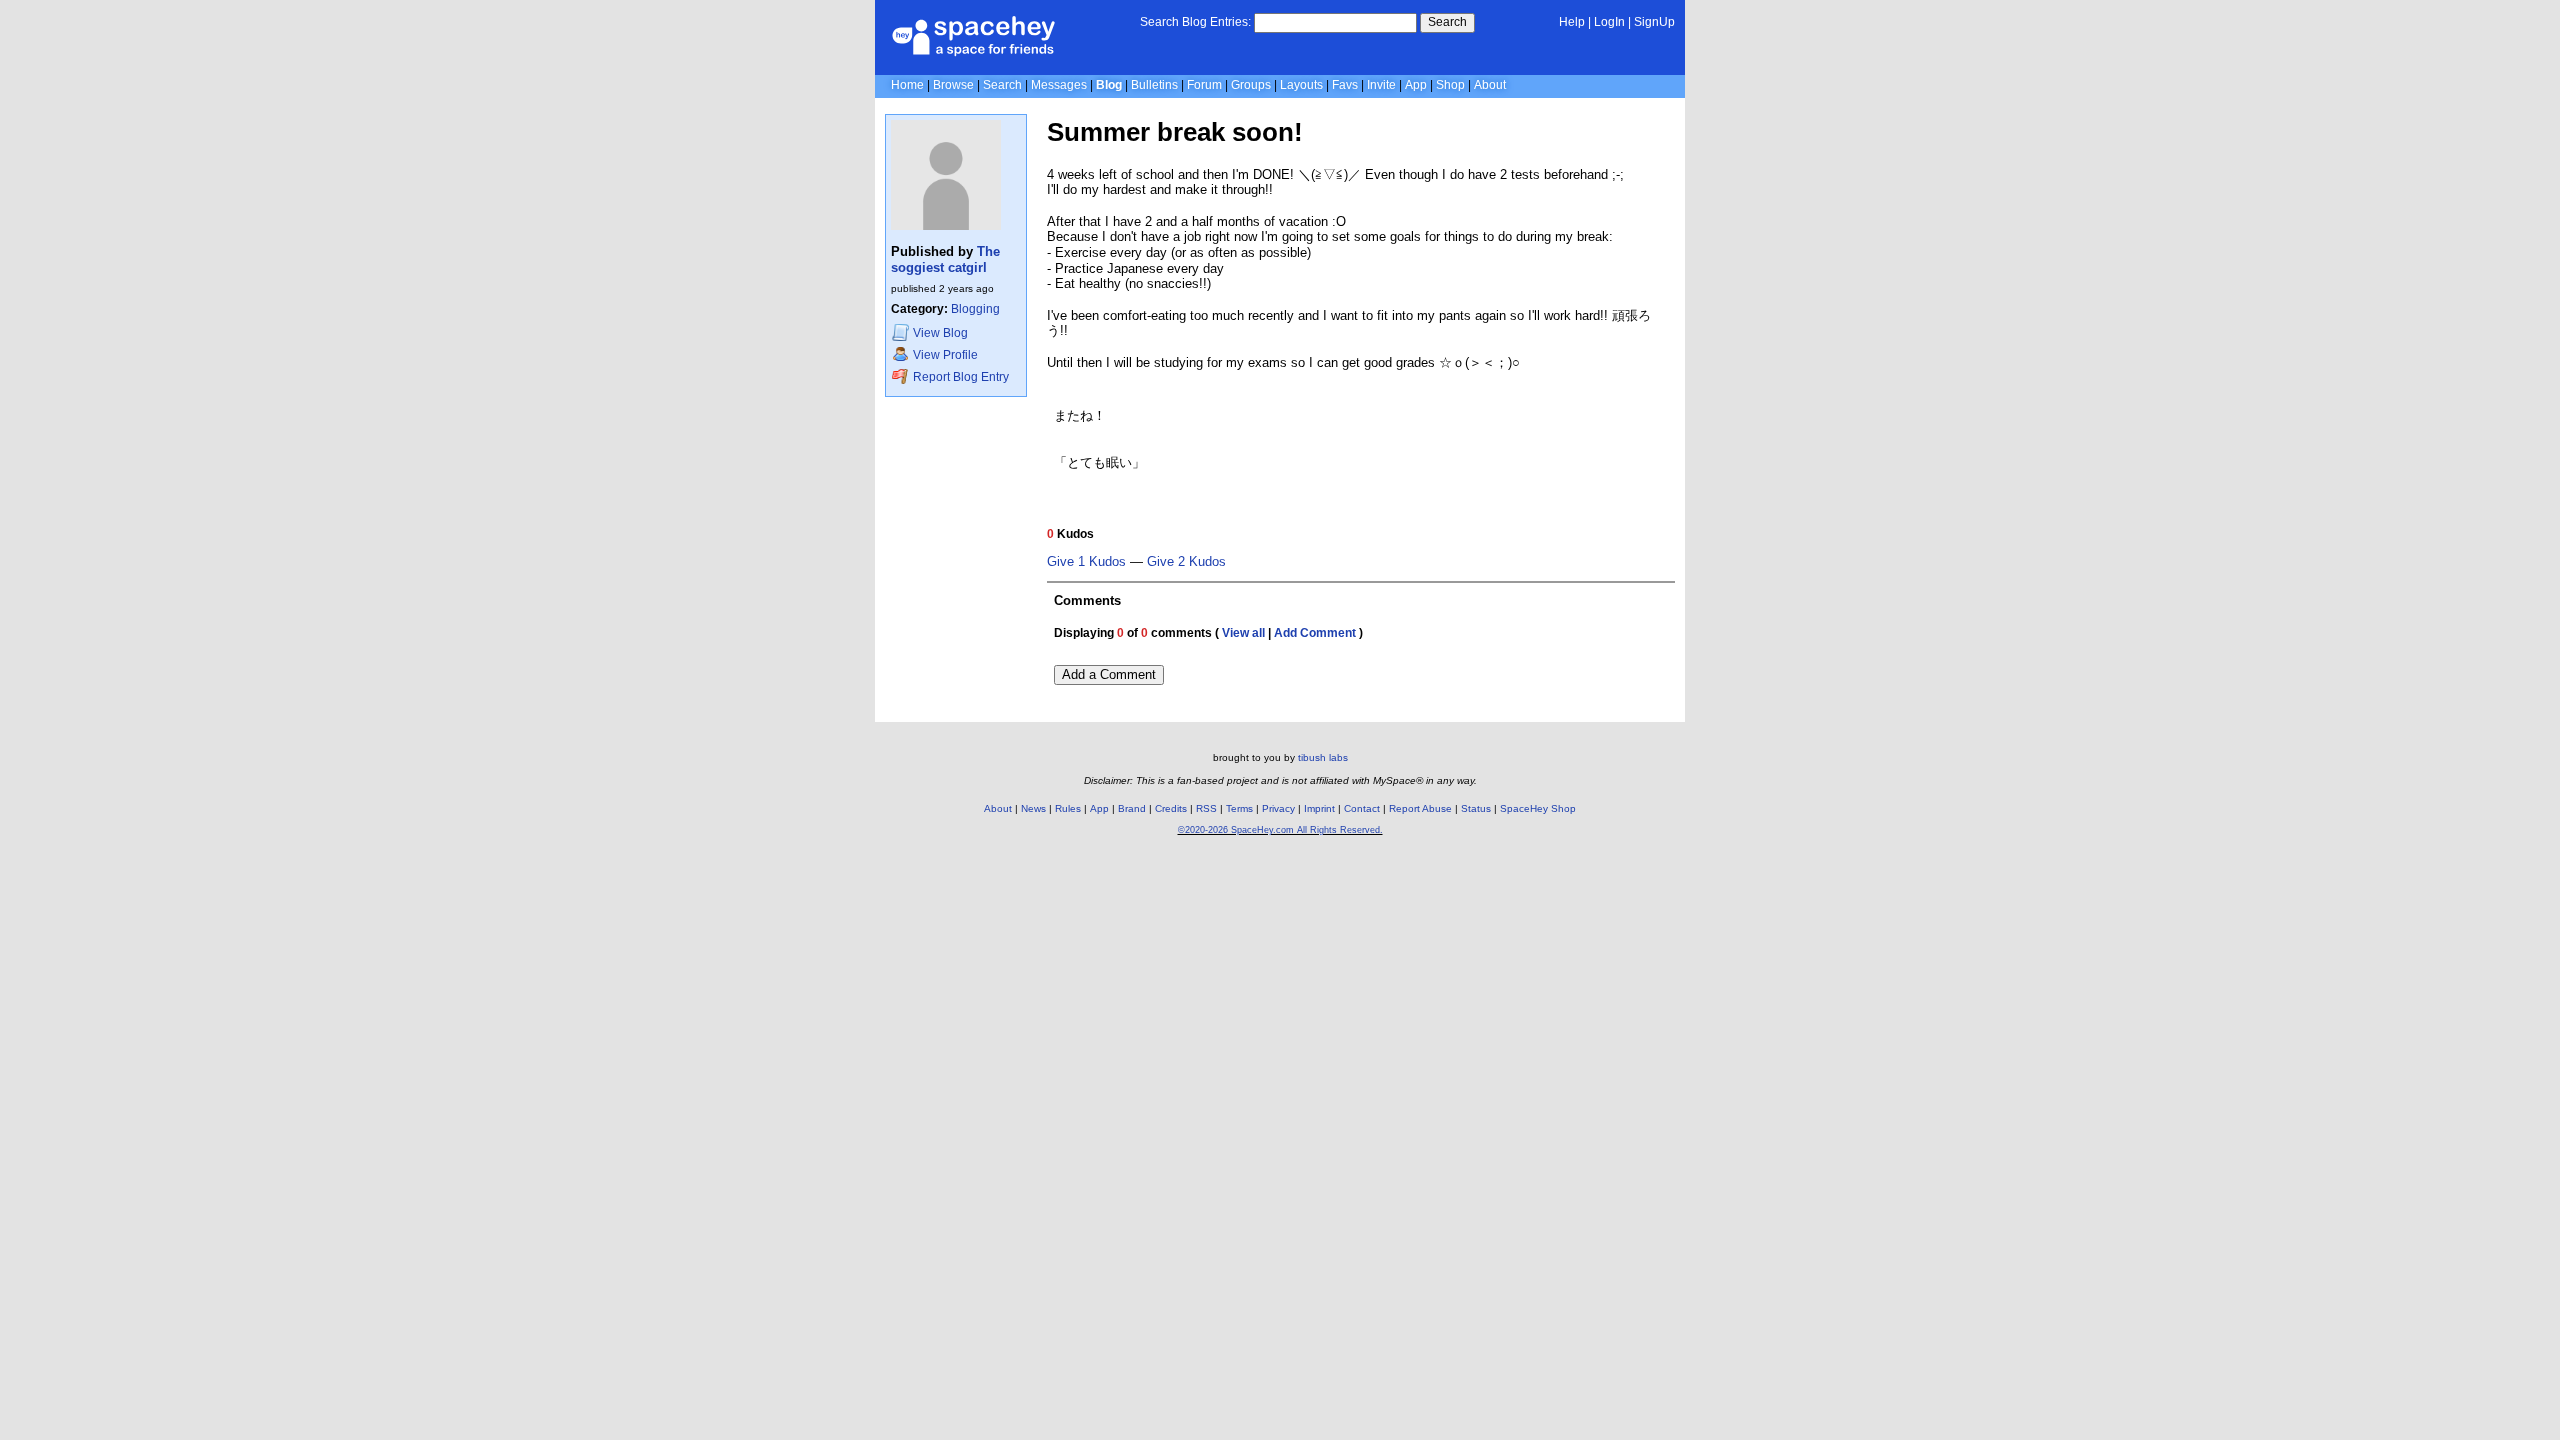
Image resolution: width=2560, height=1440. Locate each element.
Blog (1109, 85)
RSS (1206, 808)
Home (907, 85)
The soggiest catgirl (945, 259)
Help (1572, 22)
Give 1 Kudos (1086, 562)
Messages (1059, 85)
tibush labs (1323, 757)
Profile (945, 355)
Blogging (975, 309)
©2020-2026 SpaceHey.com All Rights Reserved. (1280, 830)
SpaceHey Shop (1538, 808)
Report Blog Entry (959, 377)
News (1033, 808)
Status (1476, 808)
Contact (1362, 808)
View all (1243, 633)
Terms (1239, 808)
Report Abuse (1420, 808)
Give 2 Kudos (1186, 562)
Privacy (1278, 808)
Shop (1450, 85)
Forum (1204, 85)
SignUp (1654, 22)
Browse (953, 85)
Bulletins (1154, 85)
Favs (1345, 85)
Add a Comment (1109, 674)
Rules (1068, 808)
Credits (1171, 808)
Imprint (1319, 808)
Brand (1132, 808)
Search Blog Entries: (1195, 22)
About (1490, 85)
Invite (1381, 85)
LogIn (1609, 22)
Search (1447, 22)
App (1416, 85)
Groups (1251, 85)
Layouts (1301, 85)
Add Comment (1315, 633)
